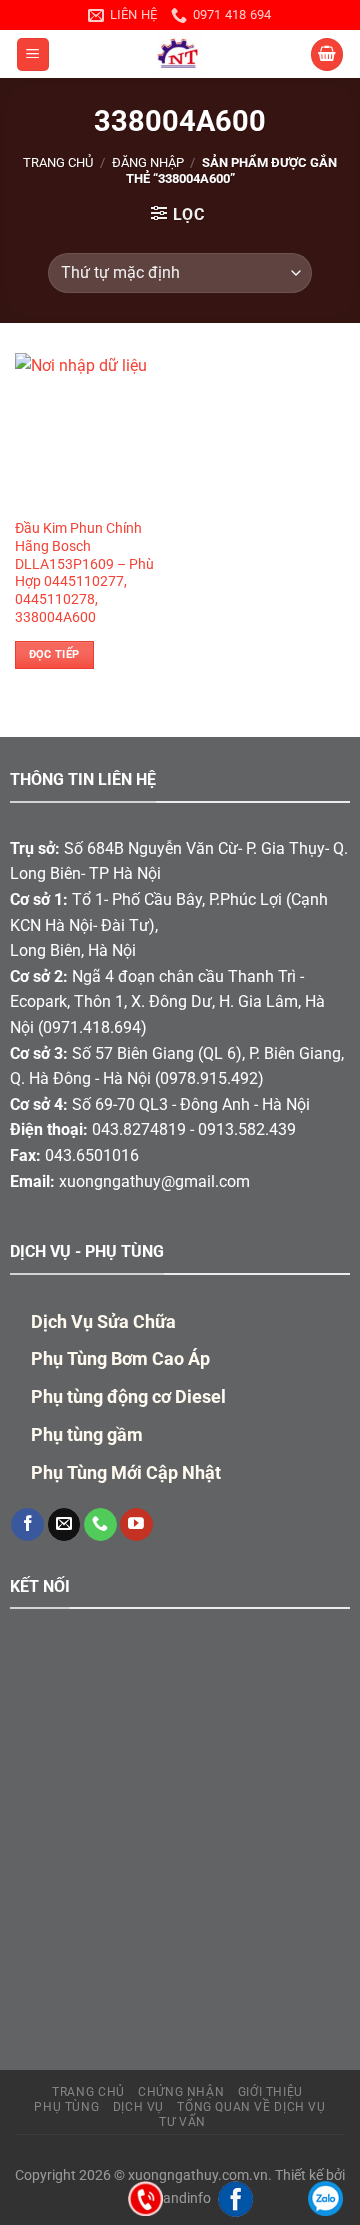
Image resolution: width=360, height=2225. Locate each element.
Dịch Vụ (138, 2107)
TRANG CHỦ (88, 2092)
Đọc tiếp (54, 654)
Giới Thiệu (270, 2092)
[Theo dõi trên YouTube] (136, 1525)
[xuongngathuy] (180, 54)
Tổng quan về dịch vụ (251, 2107)
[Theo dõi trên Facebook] (27, 1525)
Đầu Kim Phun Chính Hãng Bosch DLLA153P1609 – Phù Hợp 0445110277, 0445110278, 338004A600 (84, 572)
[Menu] (33, 54)
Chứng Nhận (181, 2092)
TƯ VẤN (182, 2122)
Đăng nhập (148, 162)
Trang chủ (58, 162)
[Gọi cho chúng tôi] (100, 1525)
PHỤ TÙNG (66, 2107)
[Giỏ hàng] (327, 54)
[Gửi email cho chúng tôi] (64, 1525)
